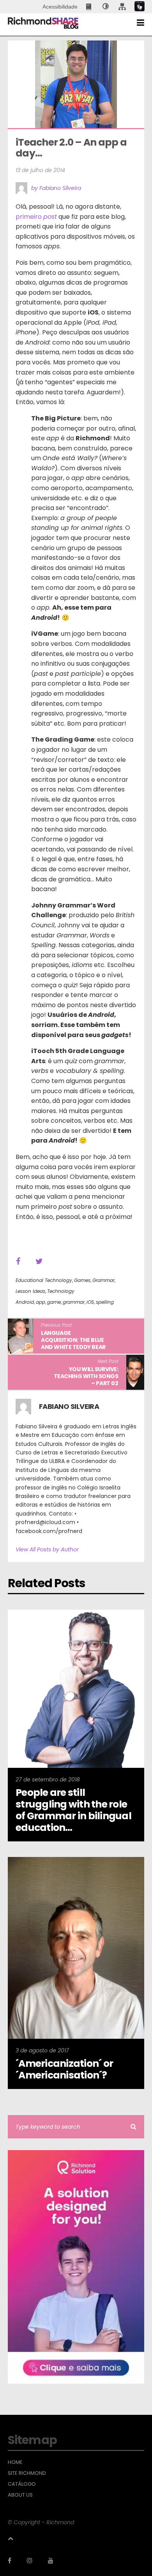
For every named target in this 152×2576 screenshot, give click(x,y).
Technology (61, 1291)
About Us (20, 2495)
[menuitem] (89, 7)
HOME (15, 2462)
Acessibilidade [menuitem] (60, 7)
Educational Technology (44, 1280)
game (54, 1302)
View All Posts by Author (47, 1549)
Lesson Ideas (30, 1291)
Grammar (103, 1280)
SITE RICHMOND (27, 2473)
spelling (105, 1302)
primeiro (36, 217)
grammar (74, 1302)
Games (82, 1280)
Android (25, 1302)
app (41, 1302)
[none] (106, 7)
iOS (90, 1302)
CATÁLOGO (22, 2484)
